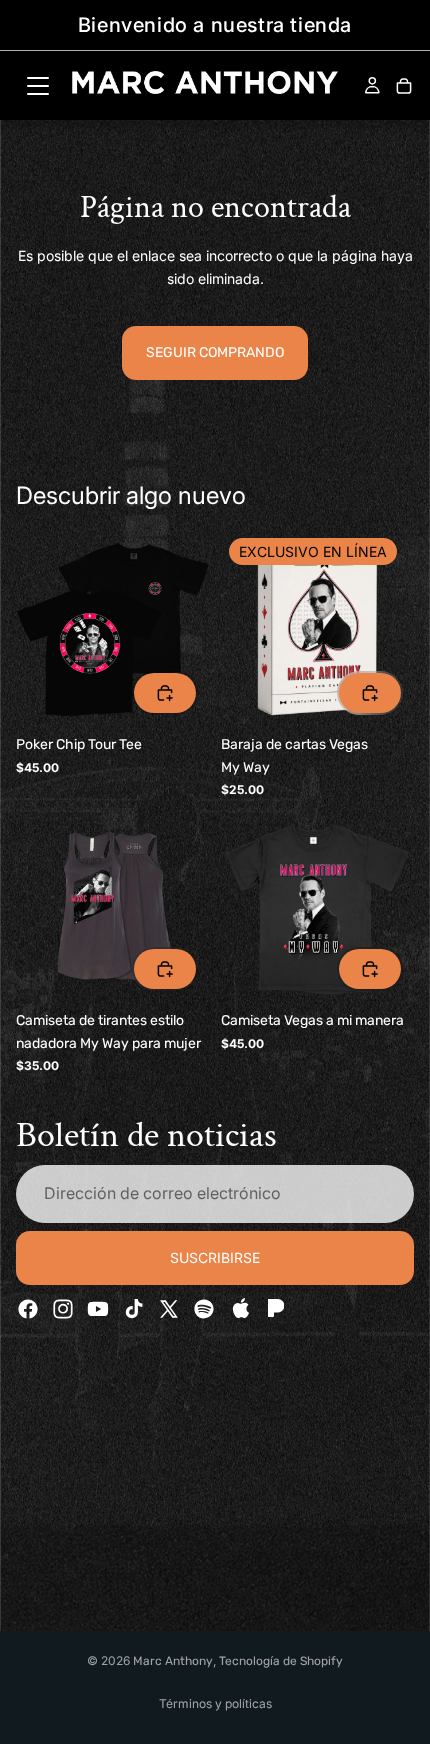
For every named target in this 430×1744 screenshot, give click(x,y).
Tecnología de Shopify (281, 1661)
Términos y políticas (215, 1703)
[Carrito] (404, 87)
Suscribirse (215, 1257)
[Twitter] (169, 1309)
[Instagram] (63, 1309)
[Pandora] (274, 1309)
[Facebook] (28, 1309)
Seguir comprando (215, 352)
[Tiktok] (134, 1309)
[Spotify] (204, 1309)
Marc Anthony (173, 1661)
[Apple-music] (239, 1309)
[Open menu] (38, 86)
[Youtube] (98, 1309)
